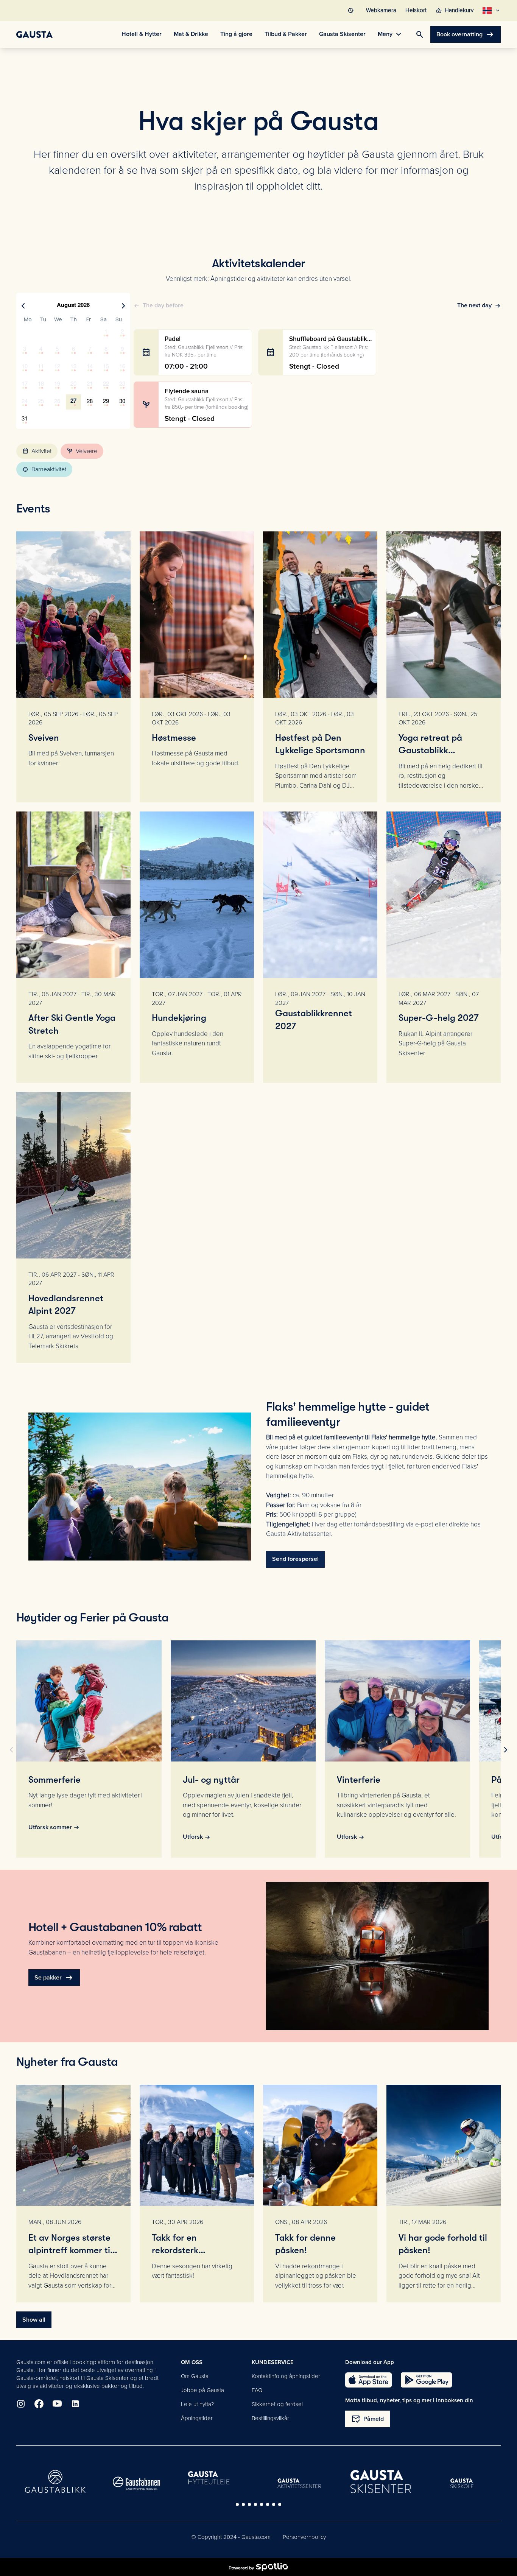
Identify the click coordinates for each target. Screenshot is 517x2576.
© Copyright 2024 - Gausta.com (231, 2537)
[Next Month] (123, 306)
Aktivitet (37, 451)
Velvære (82, 451)
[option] (25, 332)
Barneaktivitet (44, 469)
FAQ (257, 2390)
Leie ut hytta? (197, 2404)
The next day (474, 305)
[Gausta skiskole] (462, 2483)
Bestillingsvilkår (270, 2418)
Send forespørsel (295, 1559)
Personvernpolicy (304, 2537)
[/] (34, 34)
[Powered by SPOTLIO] (258, 2567)
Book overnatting (466, 34)
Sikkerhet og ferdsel (277, 2404)
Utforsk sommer (50, 1827)
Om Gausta (195, 2376)
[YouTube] (57, 2404)
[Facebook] (39, 2404)
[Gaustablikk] (55, 2481)
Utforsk (193, 1837)
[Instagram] (21, 2404)
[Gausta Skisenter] (381, 2482)
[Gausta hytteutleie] (218, 2478)
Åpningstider (197, 2418)
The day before (163, 305)
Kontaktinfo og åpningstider (286, 2376)
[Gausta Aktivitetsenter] (299, 2483)
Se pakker (54, 1978)
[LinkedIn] (75, 2404)
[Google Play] (426, 2380)
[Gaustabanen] (137, 2483)
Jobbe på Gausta (202, 2390)
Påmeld (368, 2419)
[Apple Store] (368, 2380)
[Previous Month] (23, 306)
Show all (34, 2320)
